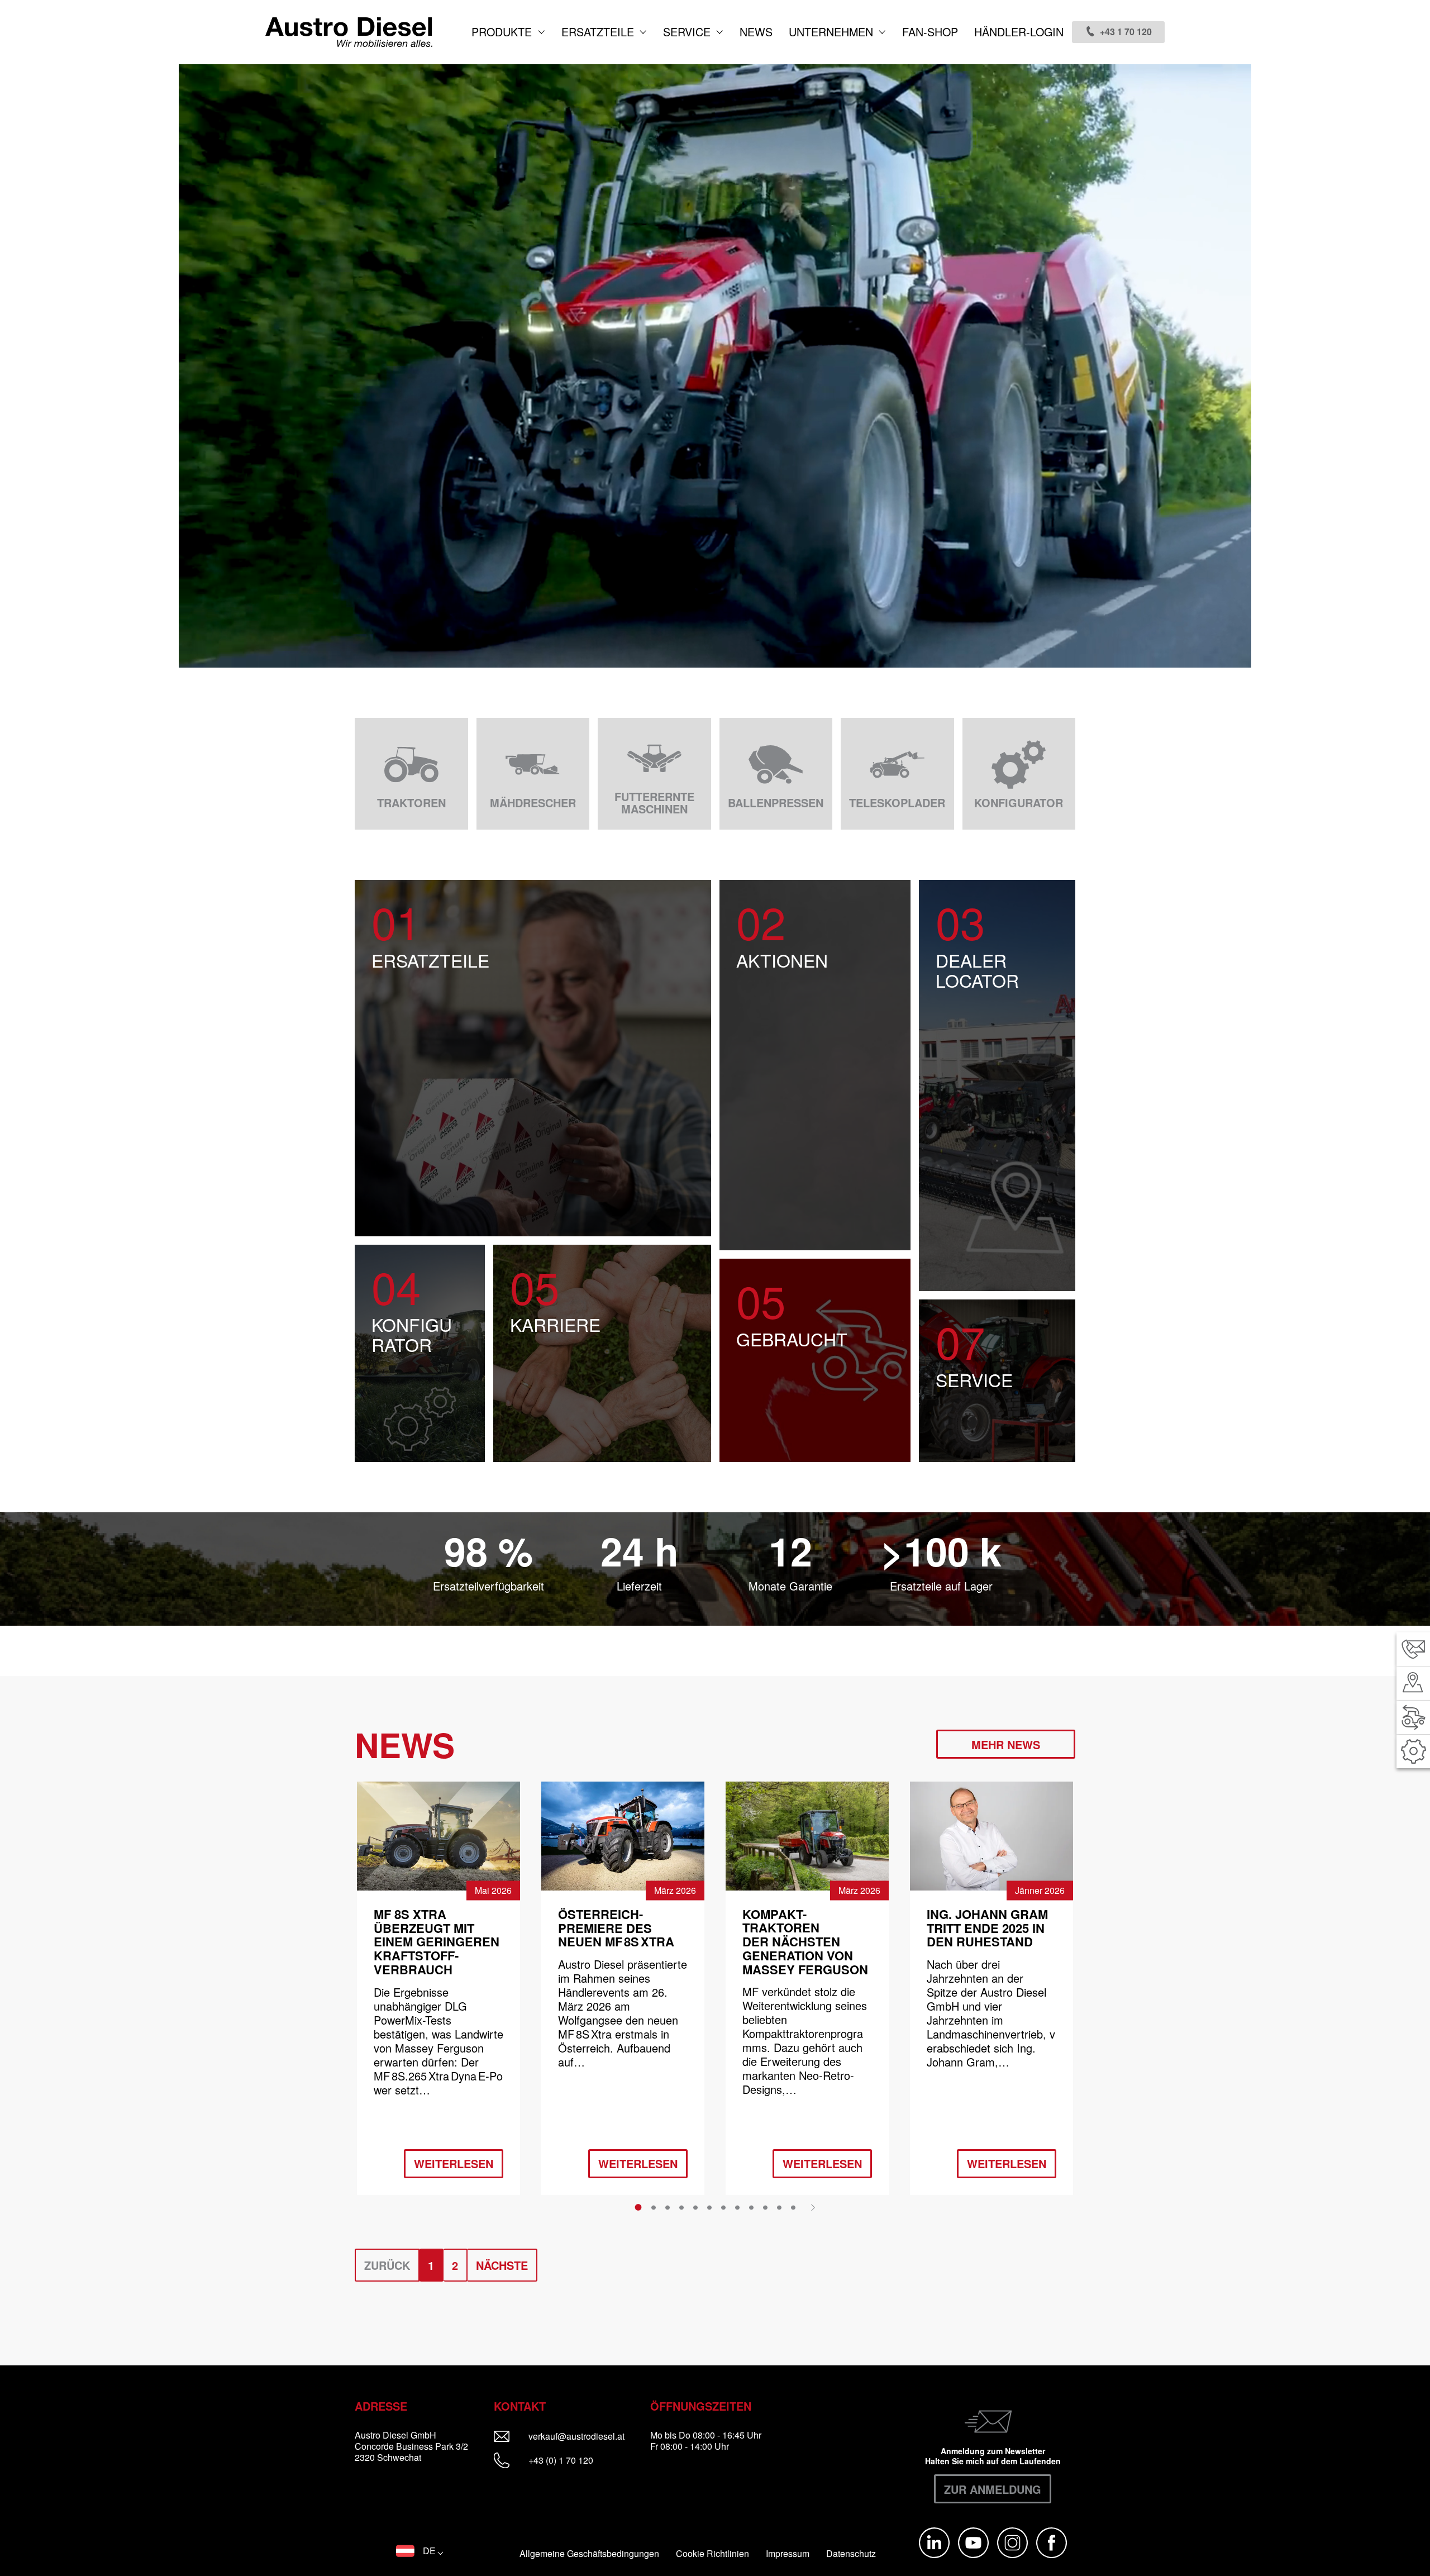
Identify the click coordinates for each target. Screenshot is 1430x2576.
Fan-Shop (930, 32)
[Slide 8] (737, 2207)
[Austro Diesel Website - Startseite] (349, 32)
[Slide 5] (695, 2207)
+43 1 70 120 (1126, 32)
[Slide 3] (668, 2207)
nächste (502, 2265)
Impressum (788, 2554)
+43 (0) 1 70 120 (560, 2460)
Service (688, 32)
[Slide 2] (654, 2207)
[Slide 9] (751, 2207)
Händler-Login (1019, 32)
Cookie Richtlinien (712, 2554)
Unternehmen (833, 32)
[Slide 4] (681, 2207)
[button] (420, 2551)
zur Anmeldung (993, 2489)
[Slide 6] (709, 2207)
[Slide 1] (638, 2207)
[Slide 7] (723, 2207)
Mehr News (1006, 1744)
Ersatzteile (599, 32)
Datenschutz (851, 2554)
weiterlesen (454, 2163)
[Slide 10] (765, 2207)
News (756, 32)
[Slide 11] (779, 2207)
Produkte (503, 32)
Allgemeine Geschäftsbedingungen (589, 2554)
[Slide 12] (793, 2207)
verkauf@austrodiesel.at (584, 2436)
